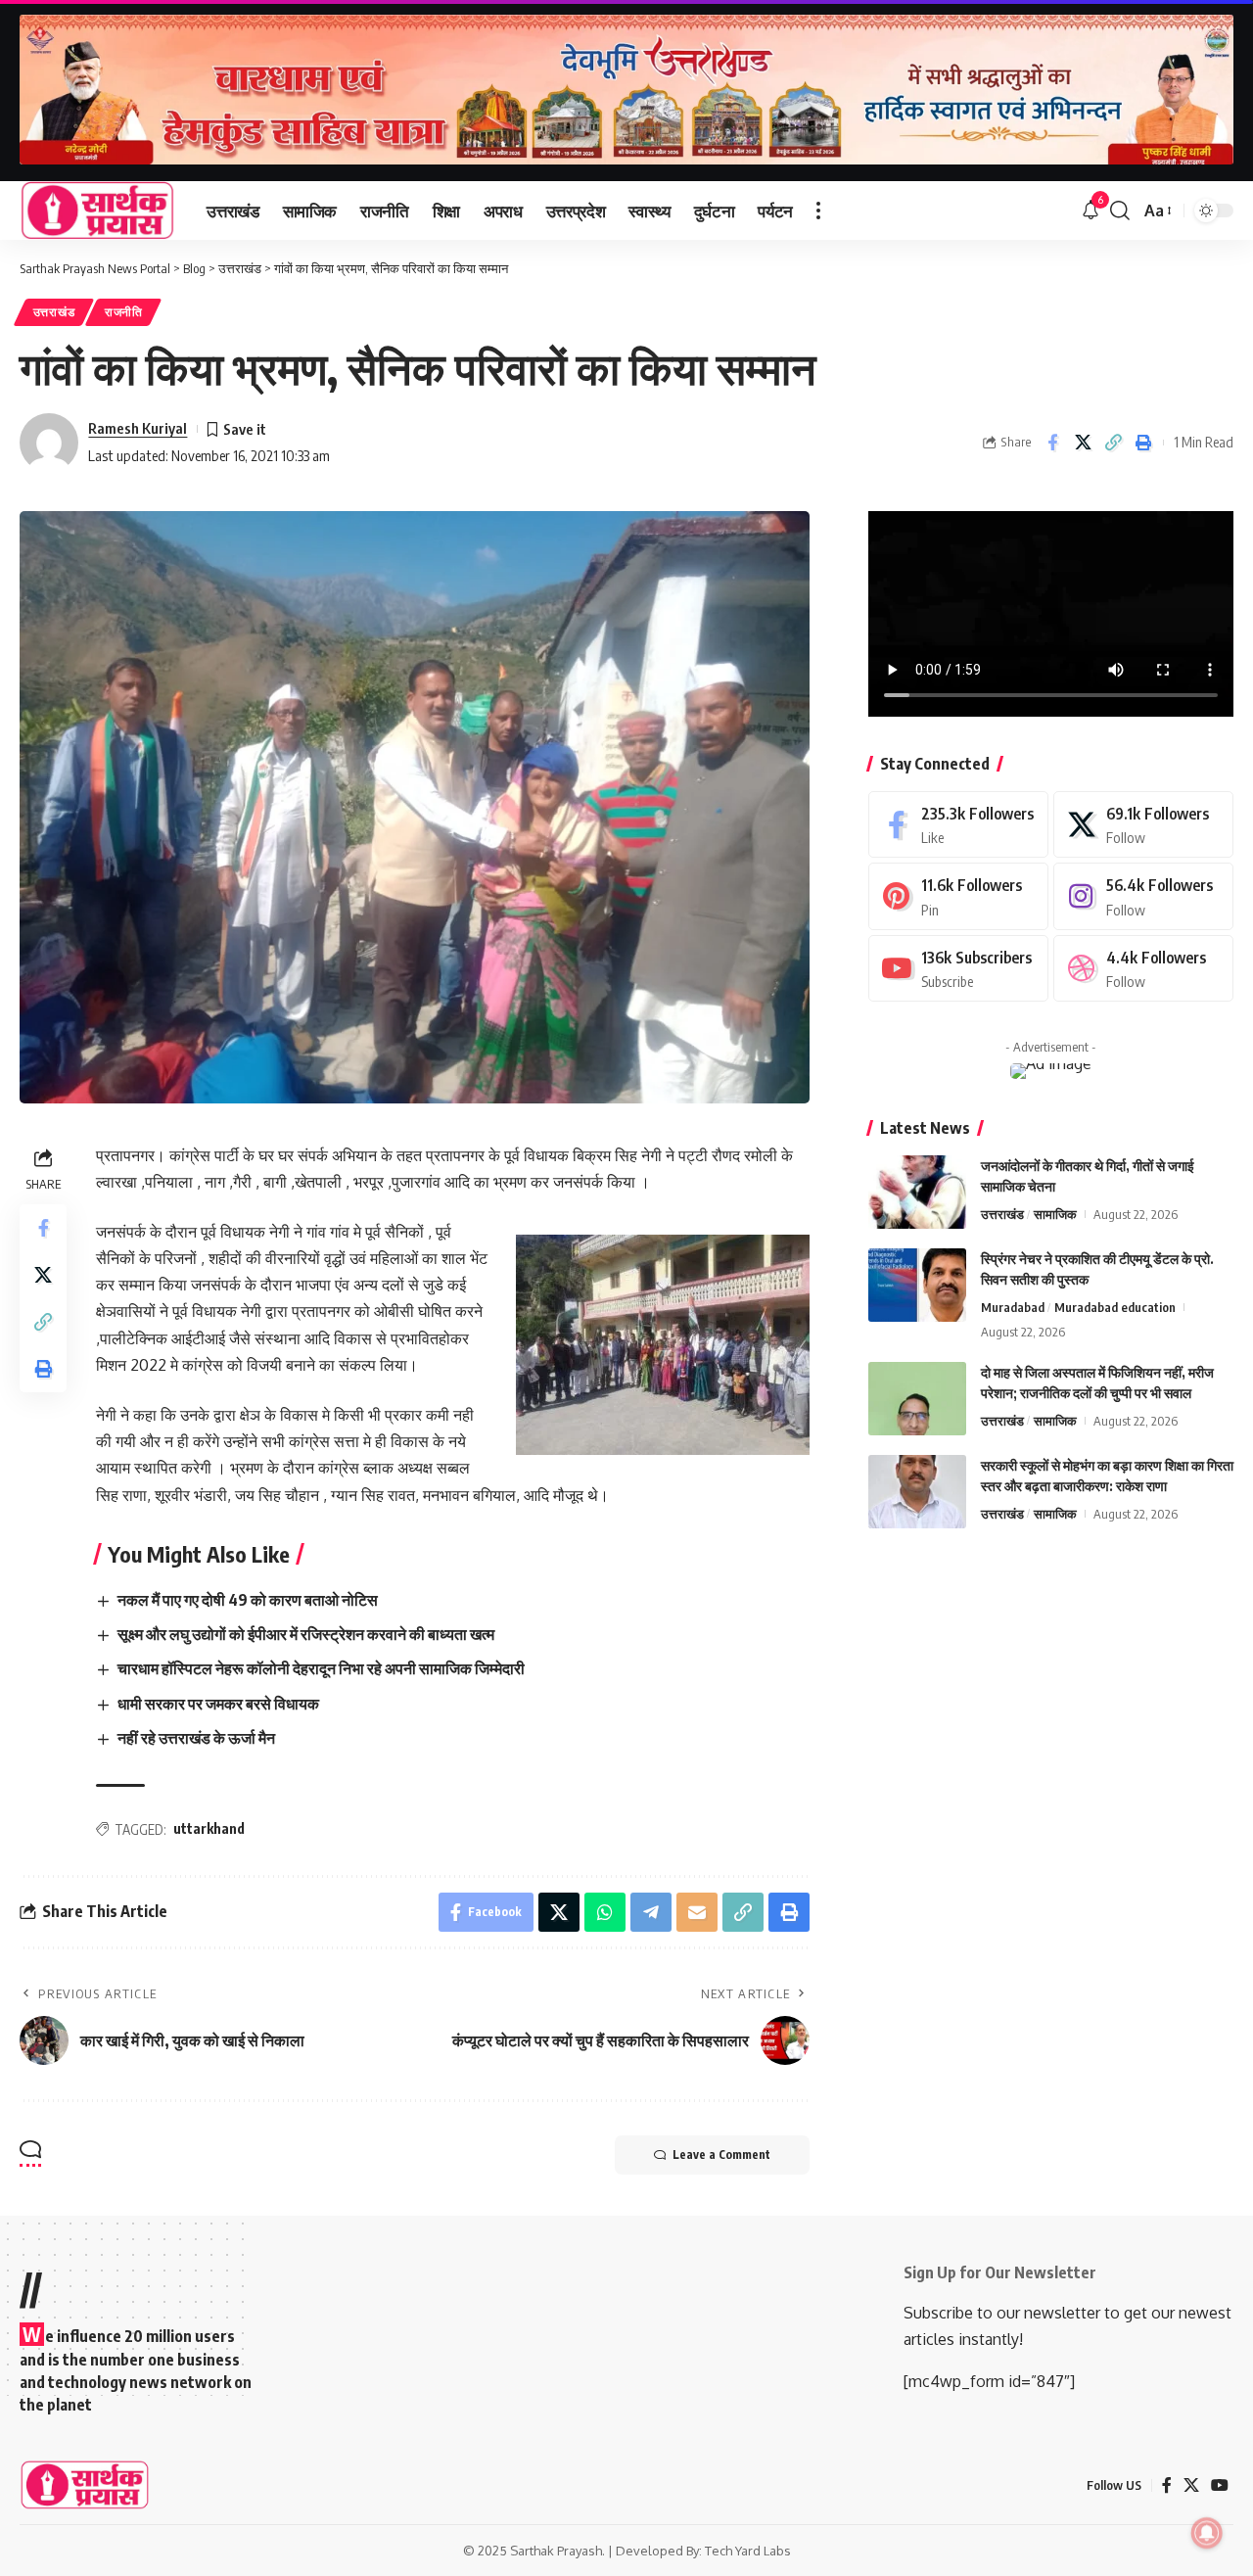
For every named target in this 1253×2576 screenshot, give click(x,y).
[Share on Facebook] (1052, 443)
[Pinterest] (958, 896)
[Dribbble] (1143, 969)
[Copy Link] (1113, 443)
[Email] (697, 1912)
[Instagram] (1143, 896)
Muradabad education (1115, 1307)
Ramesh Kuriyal (138, 428)
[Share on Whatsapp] (605, 1912)
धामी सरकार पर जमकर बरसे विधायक (218, 1704)
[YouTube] (1220, 2485)
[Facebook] (958, 825)
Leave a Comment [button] (721, 2154)
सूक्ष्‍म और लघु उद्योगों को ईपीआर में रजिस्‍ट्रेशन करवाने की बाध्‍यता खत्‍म (306, 1634)
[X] (1143, 825)
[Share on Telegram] (651, 1912)
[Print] (1143, 443)
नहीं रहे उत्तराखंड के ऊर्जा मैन (196, 1738)
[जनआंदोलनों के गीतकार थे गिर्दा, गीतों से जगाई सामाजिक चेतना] (917, 1192)
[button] (818, 211)
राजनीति (124, 312)
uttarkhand (209, 1828)
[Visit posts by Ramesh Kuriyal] (49, 443)
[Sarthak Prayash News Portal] (97, 211)
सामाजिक (1055, 1214)
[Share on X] (1083, 443)
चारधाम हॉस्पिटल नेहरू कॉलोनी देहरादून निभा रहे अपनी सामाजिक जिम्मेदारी (321, 1668)
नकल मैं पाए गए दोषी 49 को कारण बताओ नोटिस (248, 1600)
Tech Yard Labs (748, 2551)
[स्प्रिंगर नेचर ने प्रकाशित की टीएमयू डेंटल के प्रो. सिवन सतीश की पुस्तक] (917, 1285)
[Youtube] (958, 969)
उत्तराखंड (54, 312)
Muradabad (1013, 1307)
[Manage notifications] (1207, 2533)
